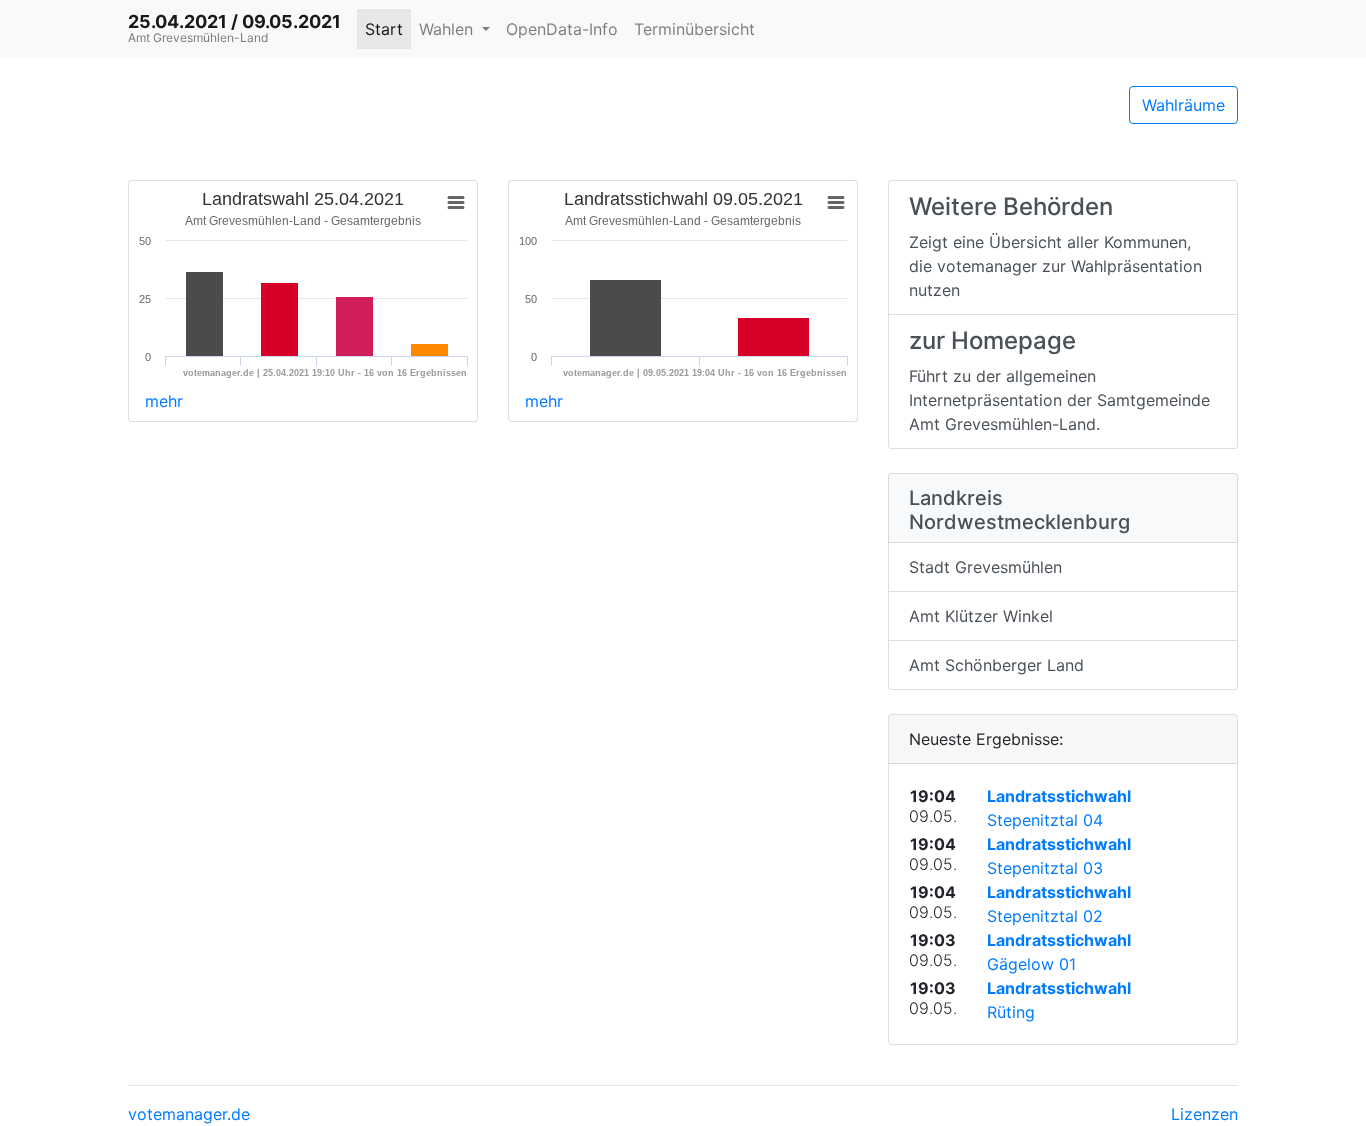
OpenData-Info (562, 29)
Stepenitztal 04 (1045, 820)
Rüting (1011, 1012)
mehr (164, 401)
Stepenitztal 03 (1045, 868)
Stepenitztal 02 (1045, 916)
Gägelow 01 (1031, 964)
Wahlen (448, 29)
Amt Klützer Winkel (981, 616)
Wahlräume (1183, 105)
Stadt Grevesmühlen (985, 567)
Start (384, 29)
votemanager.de (189, 1114)
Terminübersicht (694, 29)
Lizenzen (1204, 1114)
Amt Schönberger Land (996, 665)
